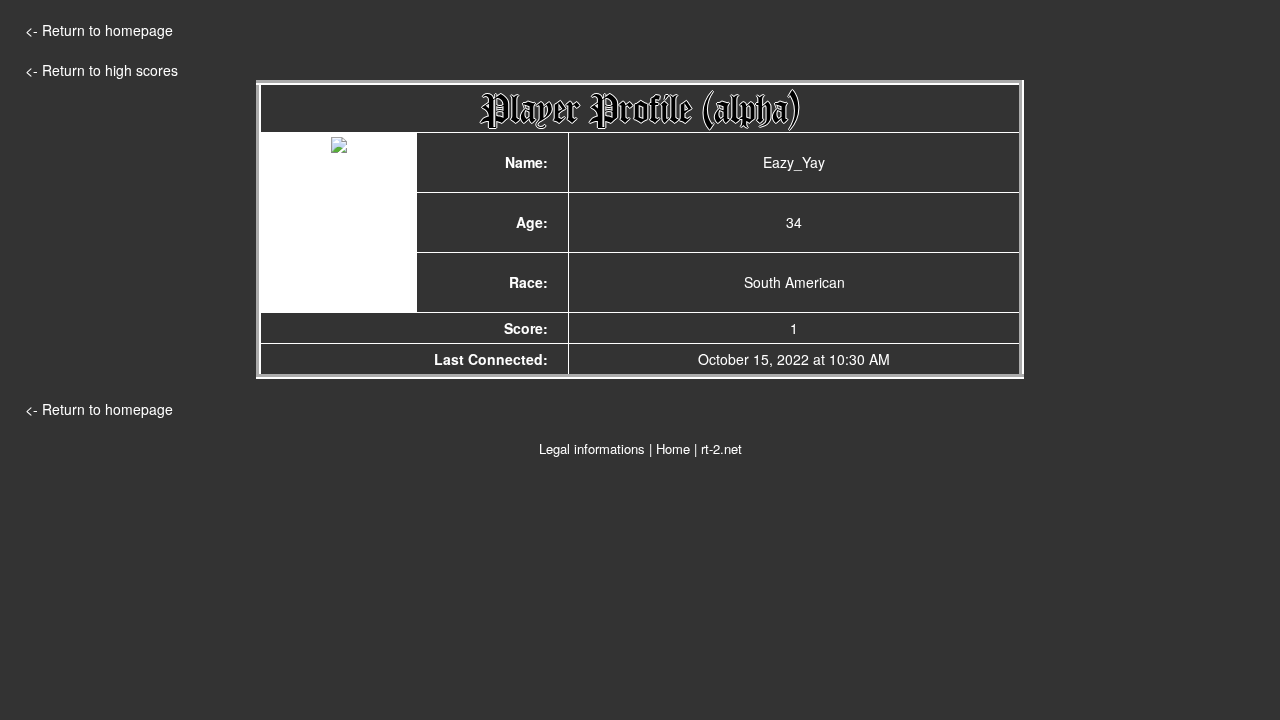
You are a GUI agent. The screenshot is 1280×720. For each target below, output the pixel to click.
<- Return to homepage (99, 30)
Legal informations (592, 448)
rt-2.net (721, 448)
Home (673, 448)
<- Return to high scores (101, 70)
